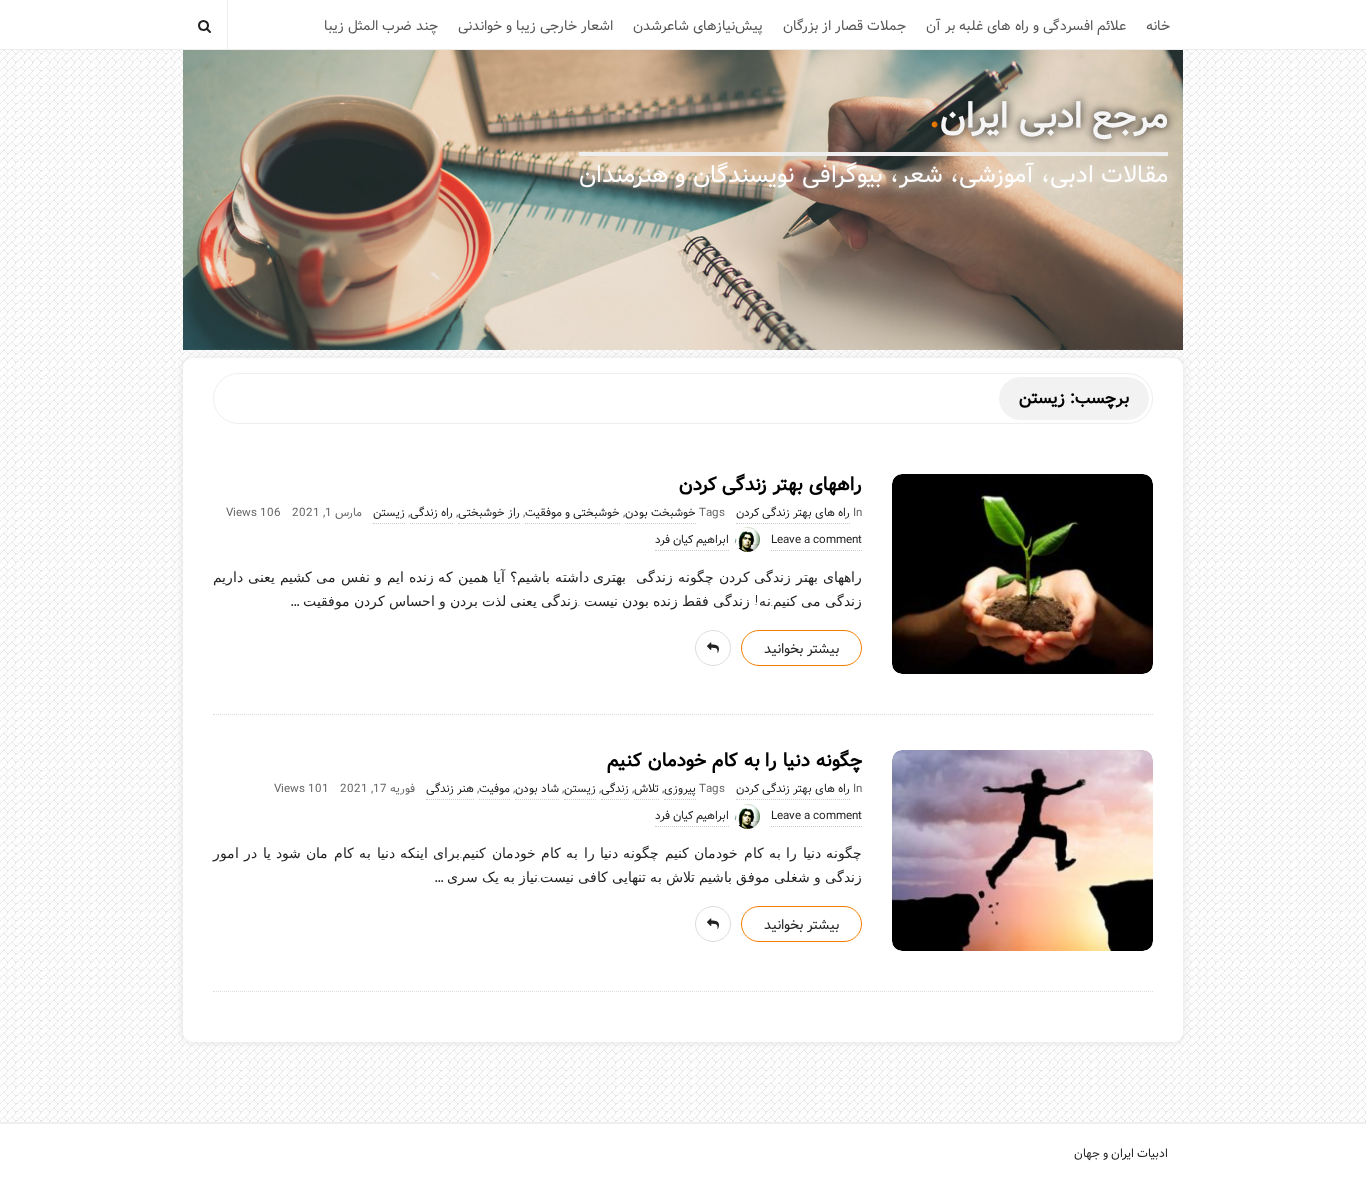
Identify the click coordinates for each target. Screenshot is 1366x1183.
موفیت (494, 789)
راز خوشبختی (489, 513)
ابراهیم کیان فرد (692, 540)
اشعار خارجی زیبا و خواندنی (535, 26)
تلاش (646, 789)
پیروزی (680, 789)
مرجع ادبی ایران (1054, 117)
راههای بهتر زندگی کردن (770, 485)
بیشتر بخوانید (801, 649)
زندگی (615, 789)
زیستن (389, 513)
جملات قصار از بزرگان (844, 26)
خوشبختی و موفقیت (572, 513)
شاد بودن (537, 789)
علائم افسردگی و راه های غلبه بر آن (1026, 26)
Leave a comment (816, 540)
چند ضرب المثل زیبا (381, 26)
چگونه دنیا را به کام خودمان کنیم (734, 761)
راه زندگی (431, 513)
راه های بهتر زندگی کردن (793, 513)
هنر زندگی (450, 789)
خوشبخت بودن (660, 513)
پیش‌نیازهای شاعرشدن (698, 26)
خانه (1158, 26)
